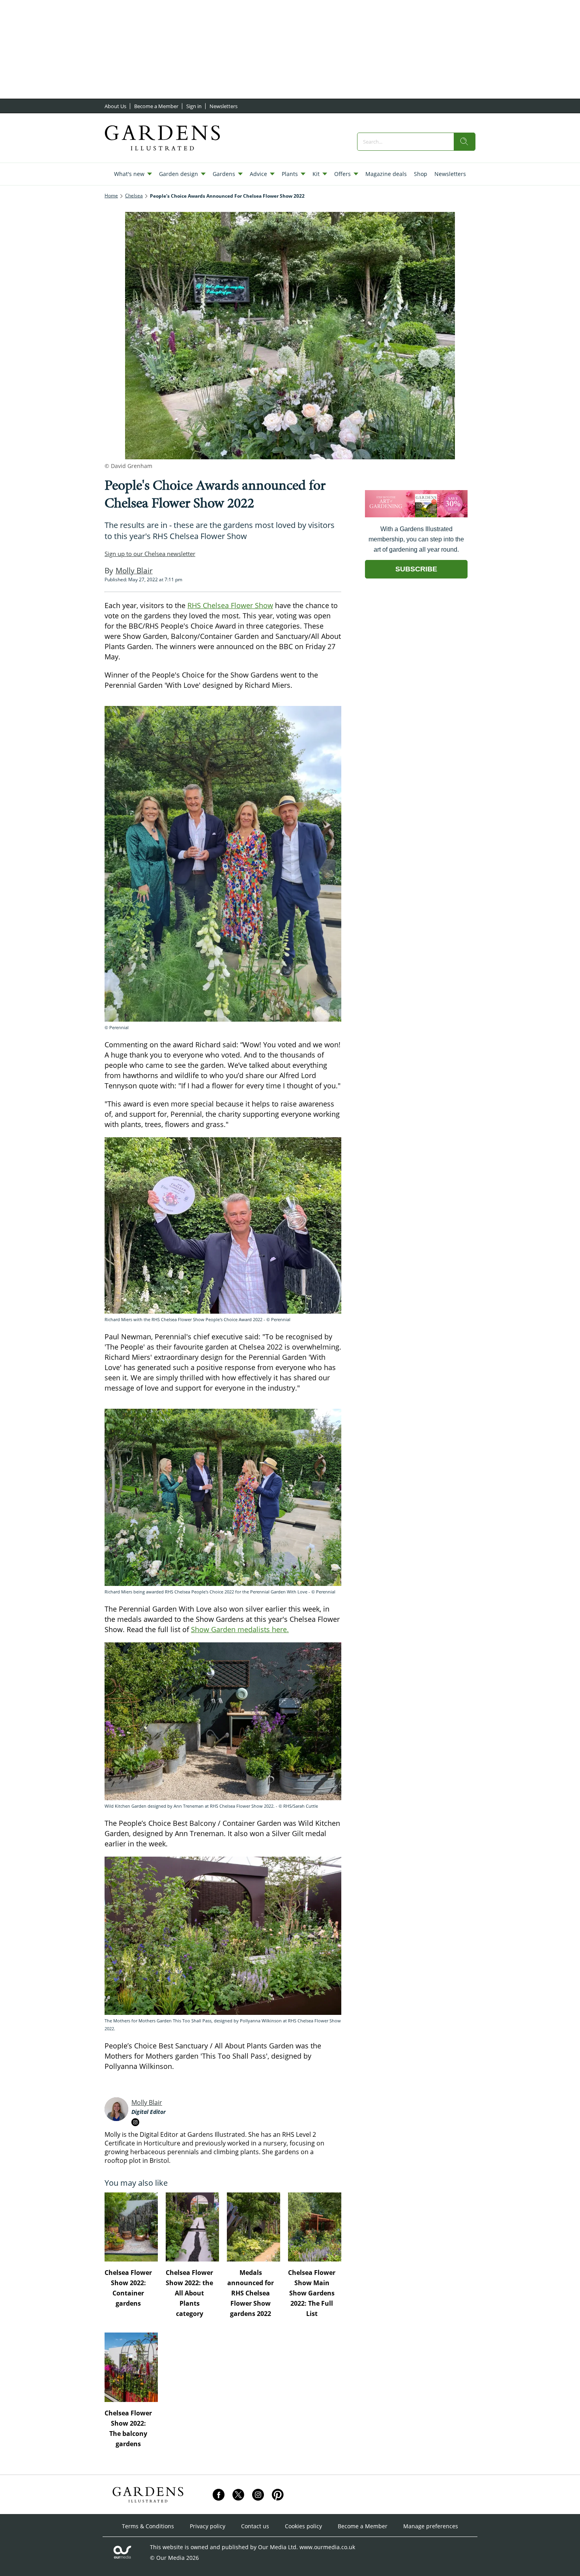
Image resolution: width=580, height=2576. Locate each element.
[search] (464, 142)
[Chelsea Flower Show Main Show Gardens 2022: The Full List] (315, 2227)
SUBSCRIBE (416, 569)
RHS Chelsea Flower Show (230, 605)
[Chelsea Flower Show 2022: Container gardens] (131, 2227)
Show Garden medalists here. (240, 1629)
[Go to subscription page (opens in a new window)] (416, 515)
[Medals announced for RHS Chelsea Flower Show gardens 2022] (254, 2227)
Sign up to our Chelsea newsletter (150, 554)
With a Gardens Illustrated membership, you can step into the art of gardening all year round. (416, 539)
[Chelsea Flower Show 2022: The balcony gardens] (131, 2367)
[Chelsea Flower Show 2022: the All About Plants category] (192, 2227)
